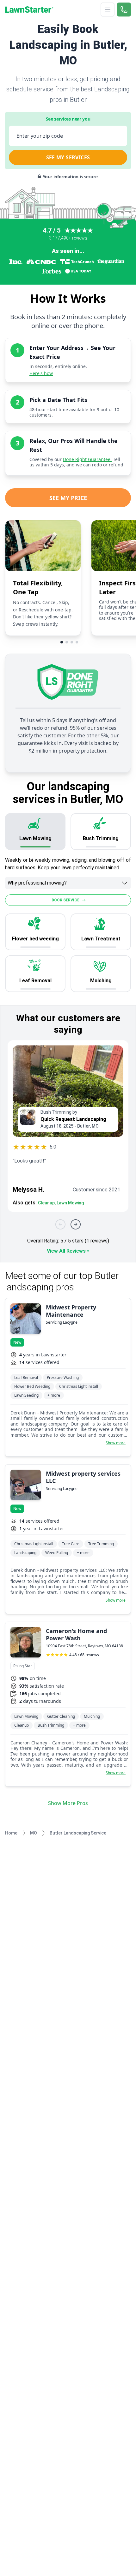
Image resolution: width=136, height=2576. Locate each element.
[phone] (124, 10)
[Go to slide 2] (67, 642)
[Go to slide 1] (62, 642)
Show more (116, 1443)
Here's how (41, 373)
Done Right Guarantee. (87, 459)
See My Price (68, 498)
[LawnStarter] (29, 10)
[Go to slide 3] (72, 642)
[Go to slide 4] (77, 642)
